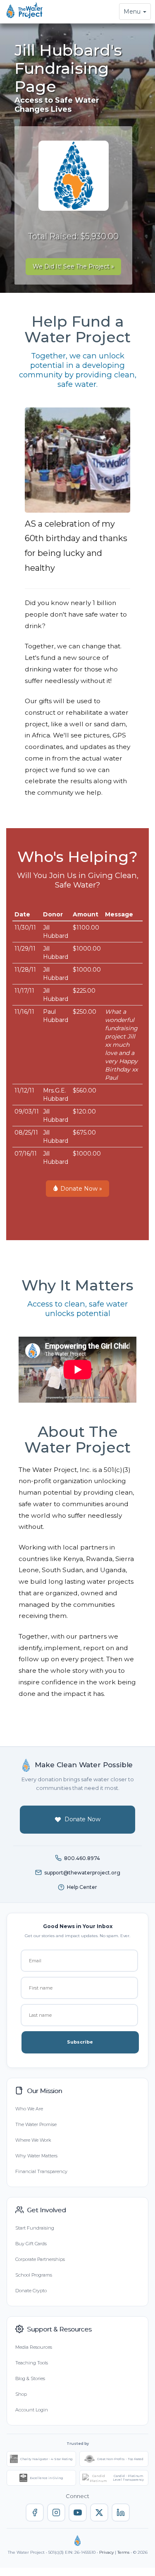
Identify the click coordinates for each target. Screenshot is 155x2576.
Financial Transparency (41, 2171)
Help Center (82, 1887)
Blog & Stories (30, 2378)
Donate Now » (80, 1189)
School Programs (34, 2275)
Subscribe (80, 2042)
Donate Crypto (31, 2291)
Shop (21, 2394)
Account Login (32, 2410)
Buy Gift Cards (31, 2244)
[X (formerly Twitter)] (99, 2512)
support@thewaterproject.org (82, 1873)
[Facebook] (35, 2512)
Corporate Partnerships (40, 2259)
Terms (123, 2552)
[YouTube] (78, 2512)
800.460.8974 (82, 1858)
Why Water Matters (36, 2156)
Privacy (106, 2552)
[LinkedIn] (121, 2512)
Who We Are (29, 2109)
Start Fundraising (35, 2228)
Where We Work (33, 2140)
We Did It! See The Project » (73, 266)
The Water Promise (36, 2124)
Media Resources (34, 2347)
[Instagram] (56, 2512)
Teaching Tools (32, 2363)
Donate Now (82, 1819)
